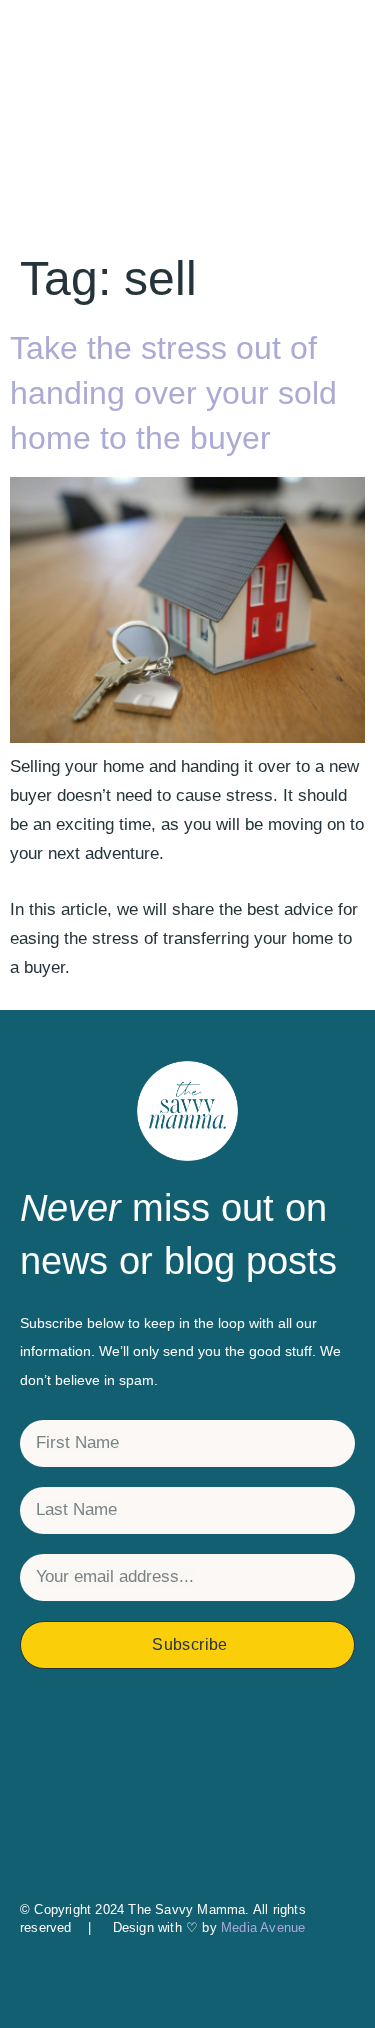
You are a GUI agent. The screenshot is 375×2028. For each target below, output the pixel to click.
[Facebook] (188, 1772)
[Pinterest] (188, 1814)
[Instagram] (188, 1730)
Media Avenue (263, 1927)
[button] (188, 1981)
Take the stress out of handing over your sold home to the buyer (173, 393)
